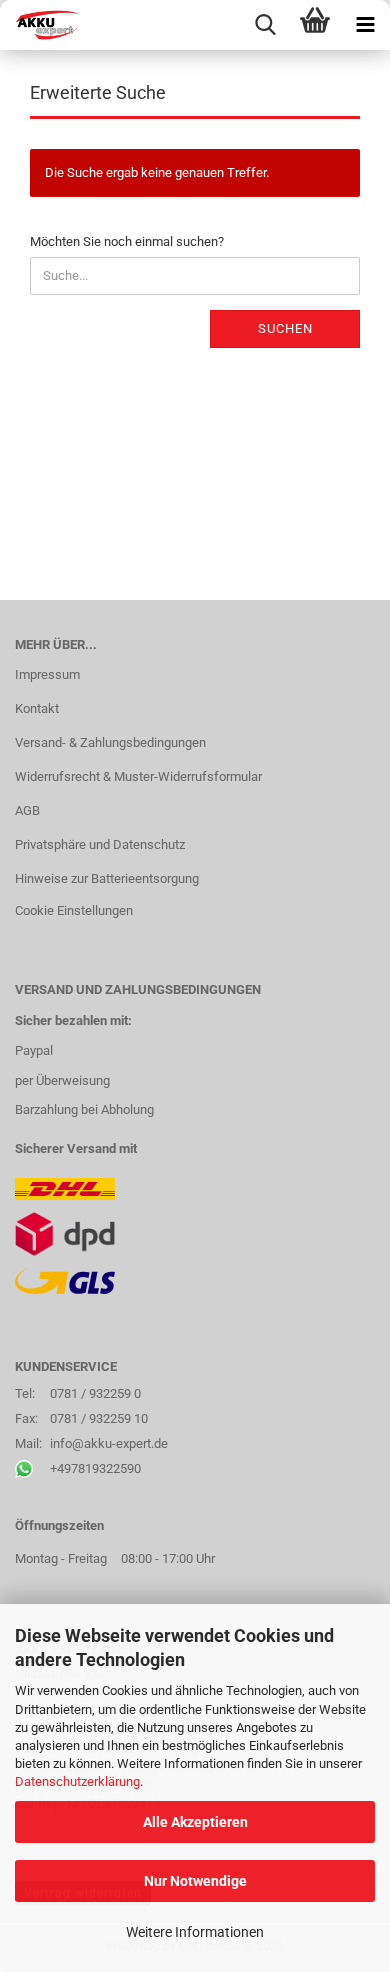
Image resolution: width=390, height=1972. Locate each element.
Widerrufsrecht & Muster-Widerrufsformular (138, 776)
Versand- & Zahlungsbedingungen (110, 742)
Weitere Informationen (195, 1932)
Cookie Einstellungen (74, 910)
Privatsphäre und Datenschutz (100, 844)
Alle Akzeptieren (195, 1822)
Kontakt (37, 708)
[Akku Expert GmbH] (40, 25)
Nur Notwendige (195, 1881)
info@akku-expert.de (109, 1443)
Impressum (47, 674)
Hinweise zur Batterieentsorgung (107, 878)
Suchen (285, 328)
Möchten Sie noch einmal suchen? (127, 241)
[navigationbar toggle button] (365, 25)
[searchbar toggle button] (265, 25)
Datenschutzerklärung (77, 1781)
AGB (27, 810)
